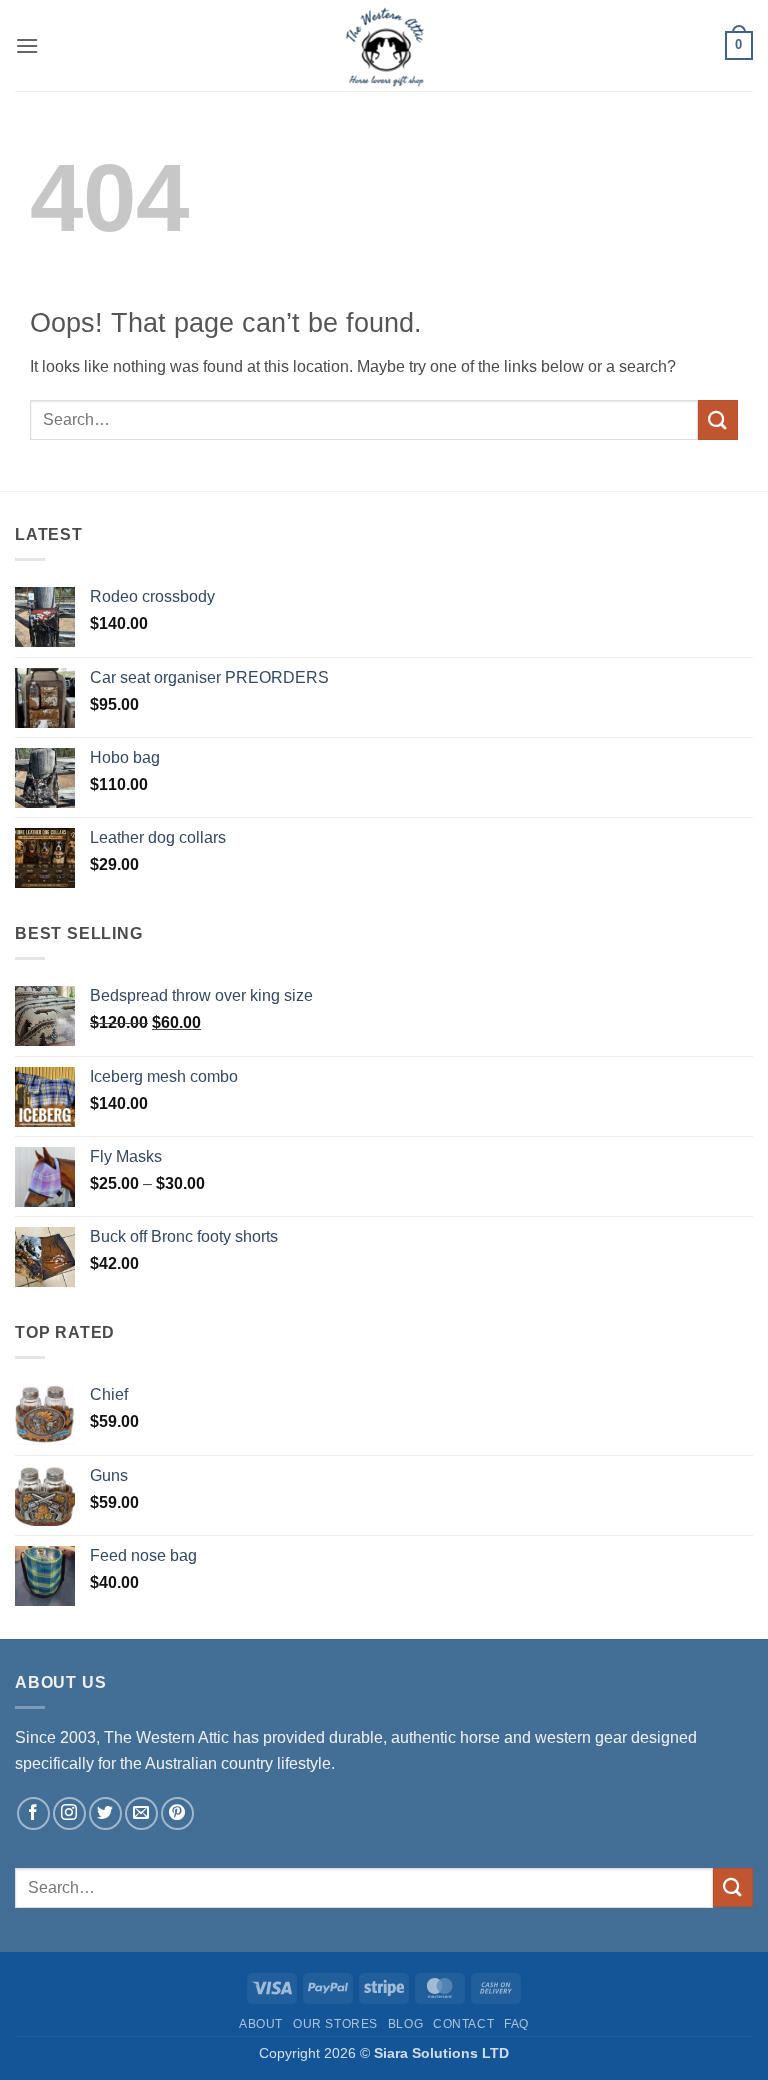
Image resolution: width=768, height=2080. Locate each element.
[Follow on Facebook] (33, 1813)
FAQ (516, 2024)
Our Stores (335, 2024)
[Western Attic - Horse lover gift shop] (384, 45)
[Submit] (718, 419)
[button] (27, 45)
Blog (405, 2024)
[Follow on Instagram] (69, 1813)
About (261, 2024)
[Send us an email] (141, 1813)
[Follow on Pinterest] (177, 1813)
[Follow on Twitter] (105, 1813)
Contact (463, 2024)
